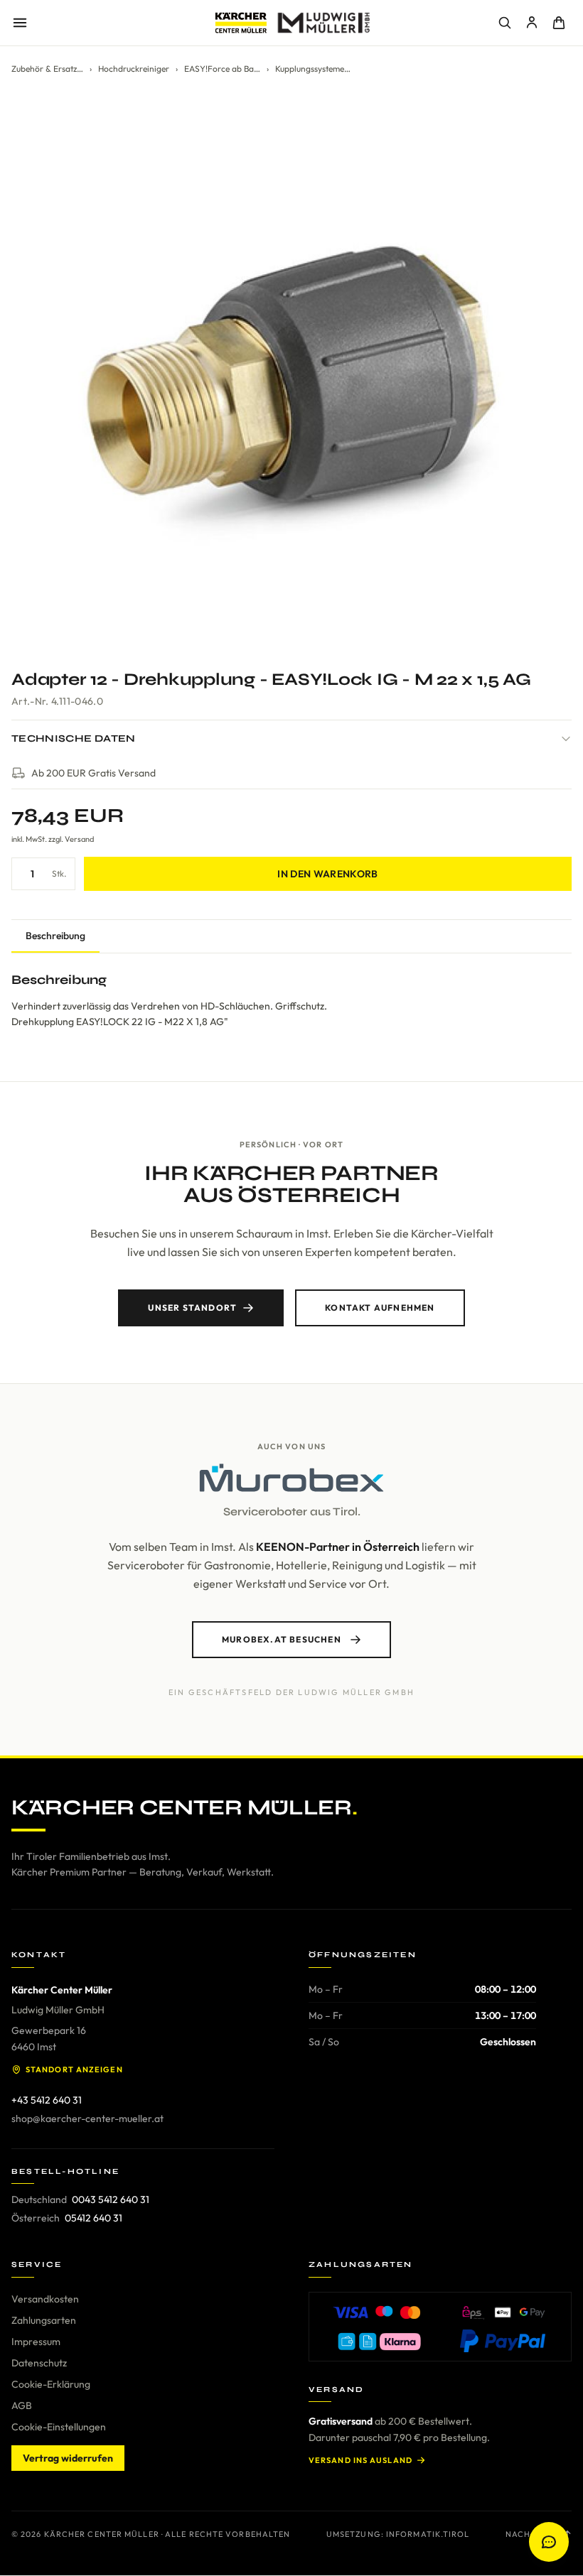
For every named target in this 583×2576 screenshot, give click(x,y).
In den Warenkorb (328, 874)
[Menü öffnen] (20, 23)
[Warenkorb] (559, 23)
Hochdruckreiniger (134, 69)
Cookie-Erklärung (51, 2384)
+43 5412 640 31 (47, 2100)
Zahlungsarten (44, 2320)
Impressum (36, 2342)
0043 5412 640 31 (111, 2199)
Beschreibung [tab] (55, 936)
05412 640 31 (93, 2218)
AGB (22, 2405)
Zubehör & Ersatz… (47, 69)
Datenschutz (39, 2363)
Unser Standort (192, 1308)
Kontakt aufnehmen (380, 1308)
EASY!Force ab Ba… (222, 69)
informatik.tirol (428, 2534)
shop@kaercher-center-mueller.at (87, 2118)
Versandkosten (45, 2299)
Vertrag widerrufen (68, 2458)
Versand (79, 839)
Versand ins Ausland (360, 2460)
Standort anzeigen (74, 2069)
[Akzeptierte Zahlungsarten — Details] (440, 2327)
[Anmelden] (532, 23)
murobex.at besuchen (282, 1639)
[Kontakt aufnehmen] (549, 2542)
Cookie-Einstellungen (59, 2427)
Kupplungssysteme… (313, 69)
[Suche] (505, 23)
